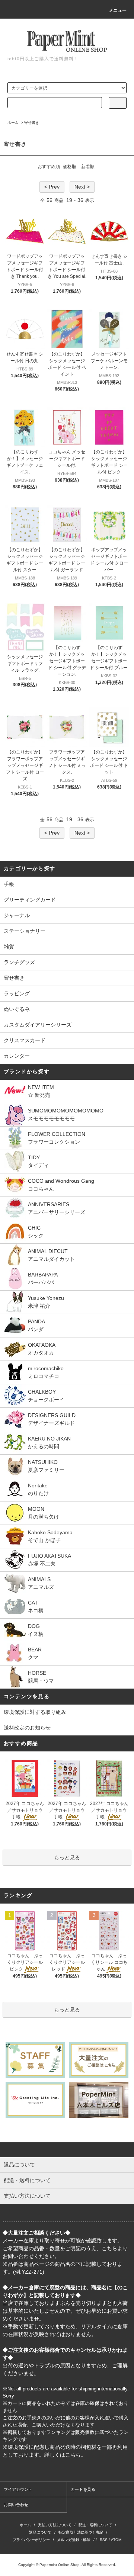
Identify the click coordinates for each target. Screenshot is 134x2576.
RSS (104, 2540)
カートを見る (83, 2489)
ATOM (116, 2540)
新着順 (88, 167)
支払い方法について (55, 2525)
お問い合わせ (16, 2505)
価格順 (70, 167)
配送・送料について (95, 2525)
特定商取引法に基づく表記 (81, 2532)
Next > (82, 187)
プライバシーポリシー (31, 2540)
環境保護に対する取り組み (35, 1712)
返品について (40, 2532)
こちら (109, 2248)
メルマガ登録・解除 (74, 2540)
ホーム (13, 123)
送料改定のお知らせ (27, 1728)
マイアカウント (18, 2489)
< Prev (52, 187)
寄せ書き (32, 123)
